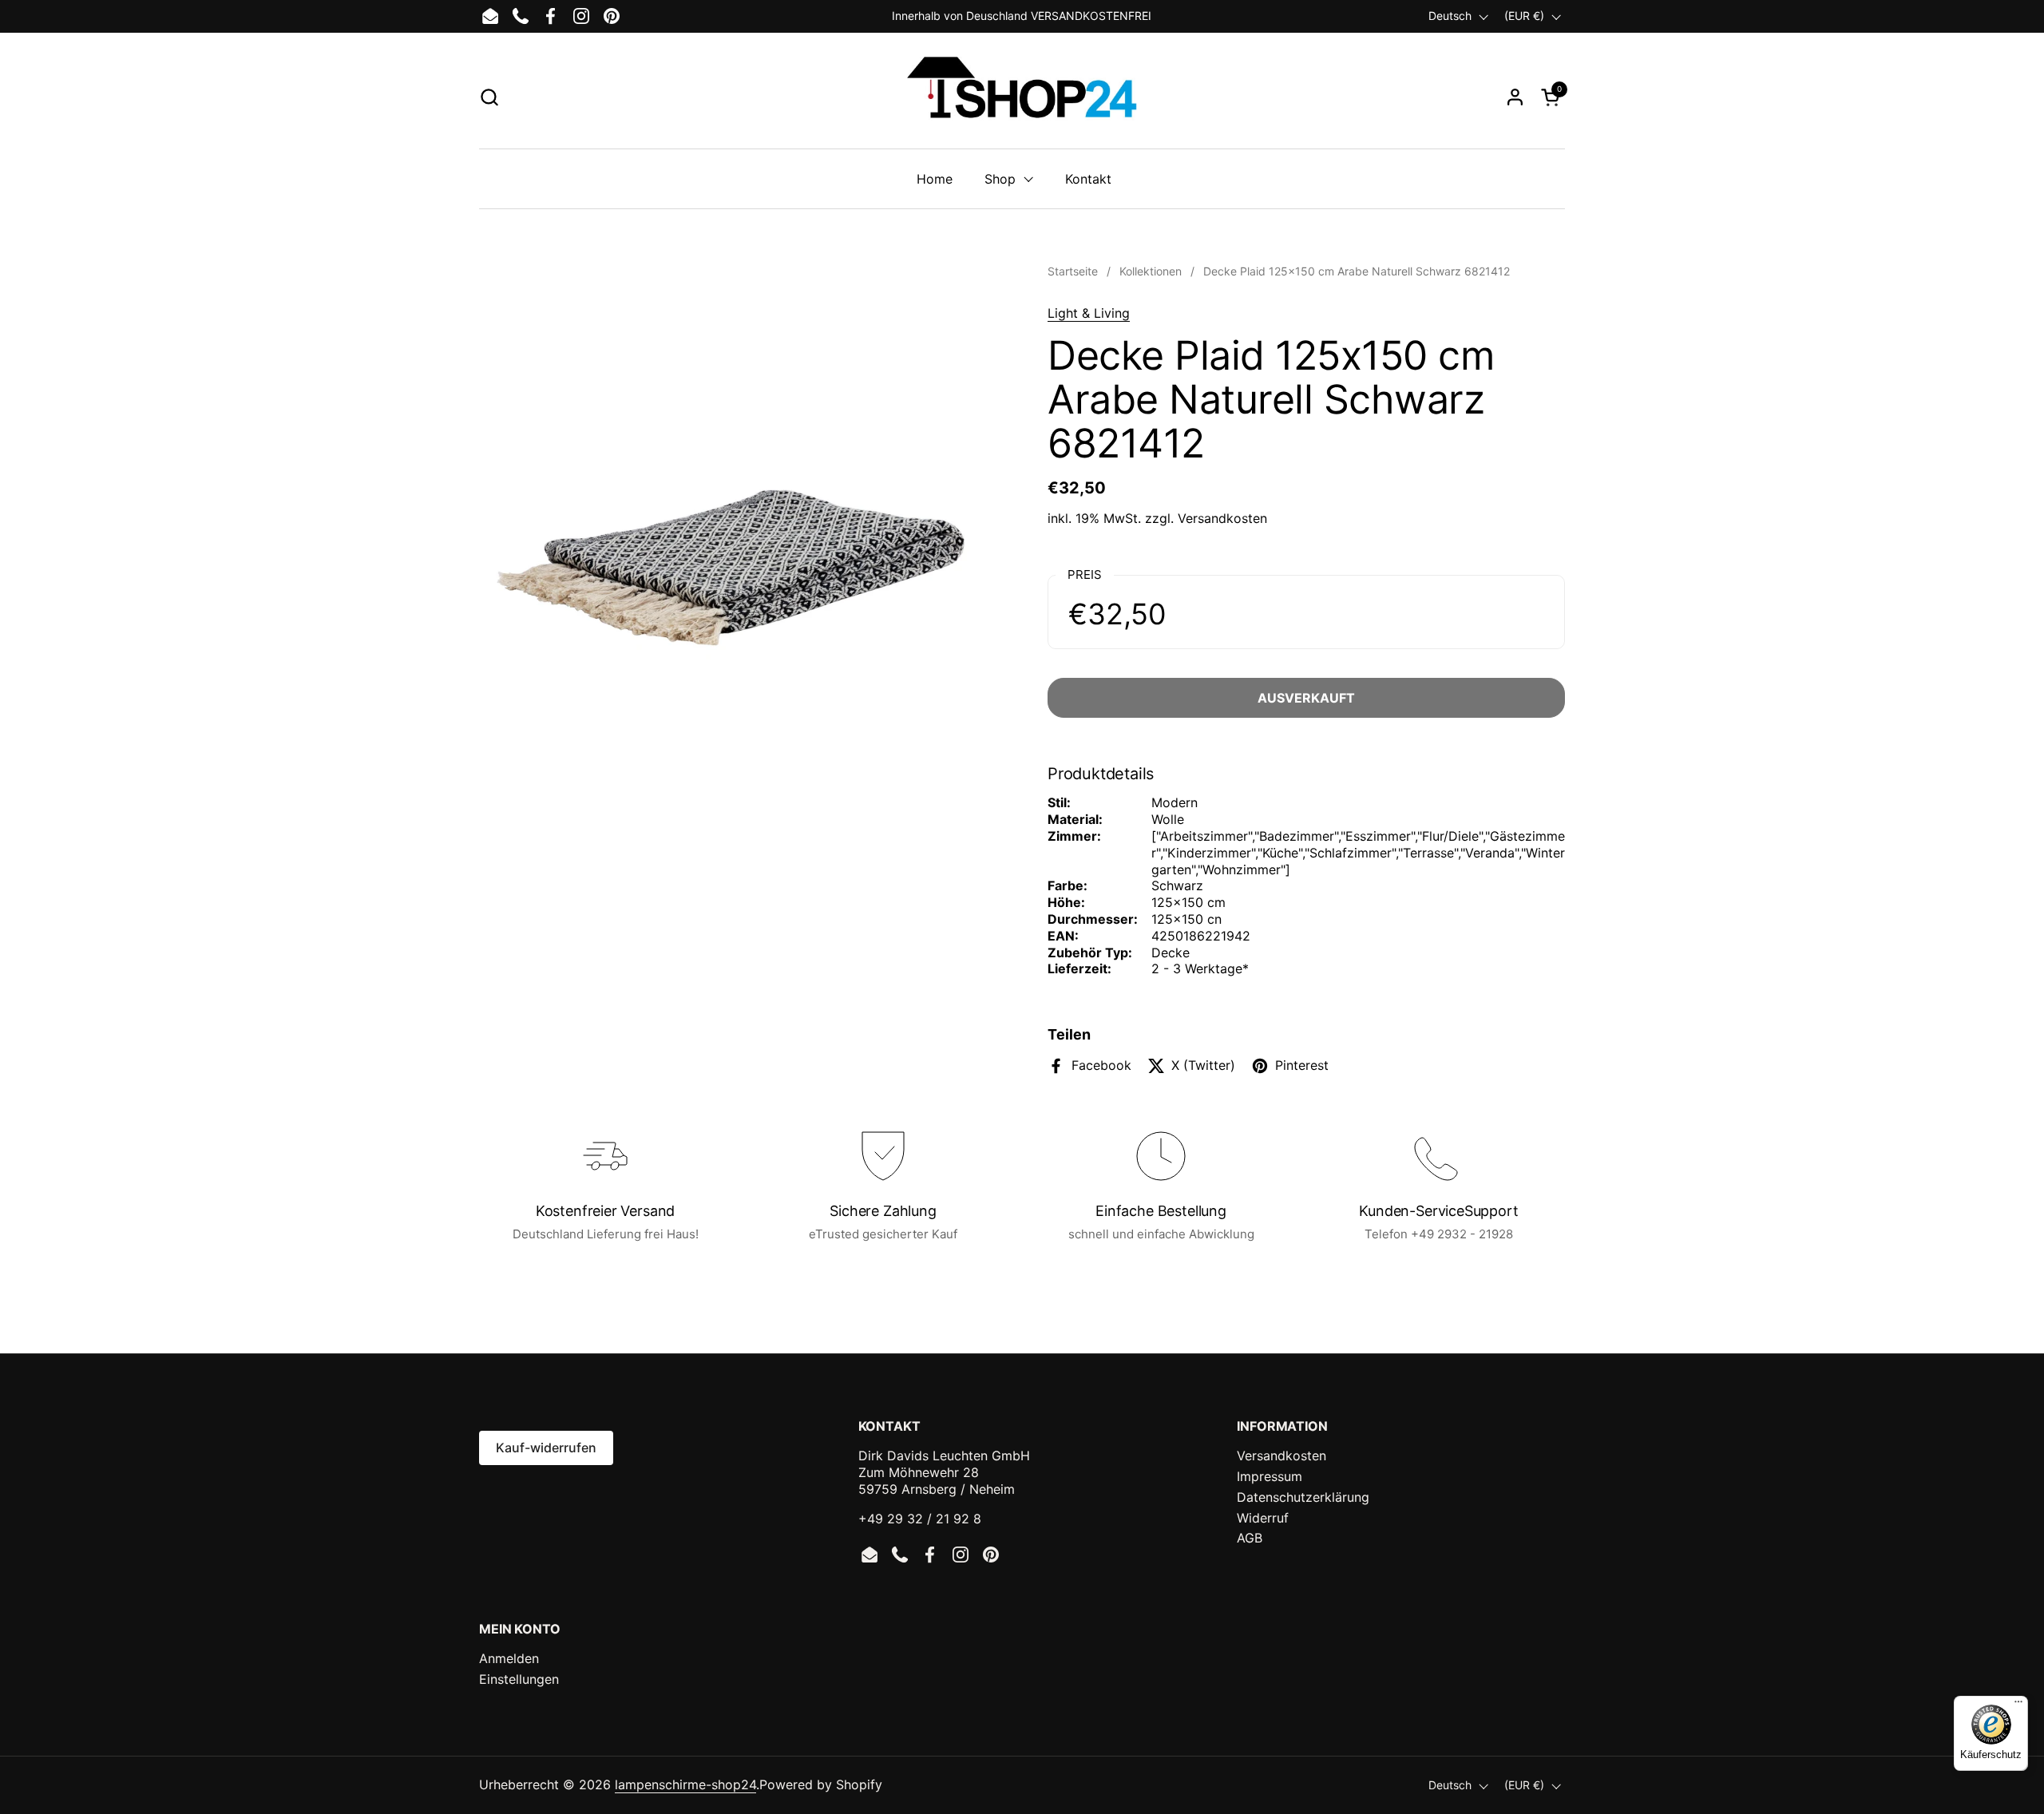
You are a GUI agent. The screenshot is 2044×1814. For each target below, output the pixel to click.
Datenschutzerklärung (1303, 1497)
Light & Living (1089, 313)
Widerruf (1263, 1518)
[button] (489, 97)
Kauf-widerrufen (546, 1448)
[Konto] (1515, 97)
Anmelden (509, 1658)
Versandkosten (1222, 518)
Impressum (1270, 1476)
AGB (1250, 1538)
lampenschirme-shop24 (685, 1784)
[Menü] (2018, 1705)
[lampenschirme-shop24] (1022, 97)
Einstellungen (519, 1679)
